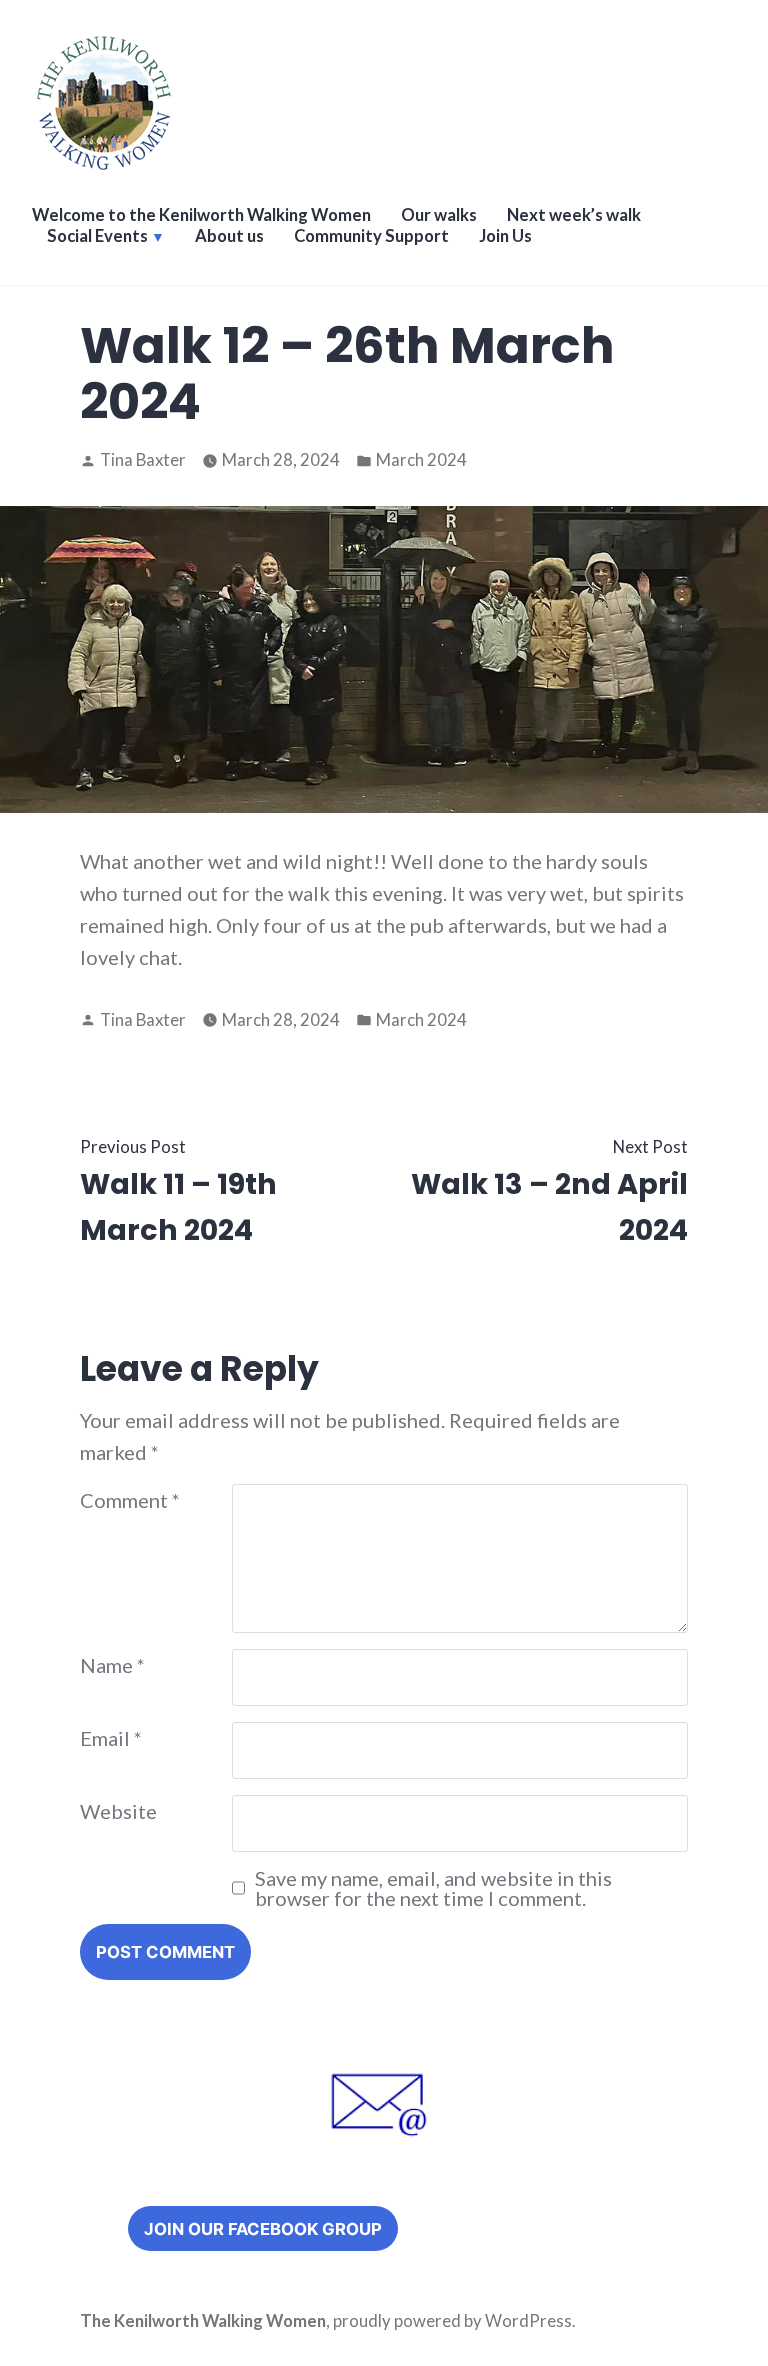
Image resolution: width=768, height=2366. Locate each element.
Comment (130, 1500)
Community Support (371, 236)
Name (112, 1665)
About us (229, 236)
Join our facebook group (263, 2229)
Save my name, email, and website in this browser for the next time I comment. (433, 1888)
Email (111, 1738)
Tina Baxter (143, 460)
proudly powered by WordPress (452, 2321)
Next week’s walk (574, 215)
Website (118, 1811)
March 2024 (421, 460)
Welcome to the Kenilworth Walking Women (201, 215)
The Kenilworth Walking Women (203, 2321)
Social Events (97, 236)
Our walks (439, 215)
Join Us (505, 236)
